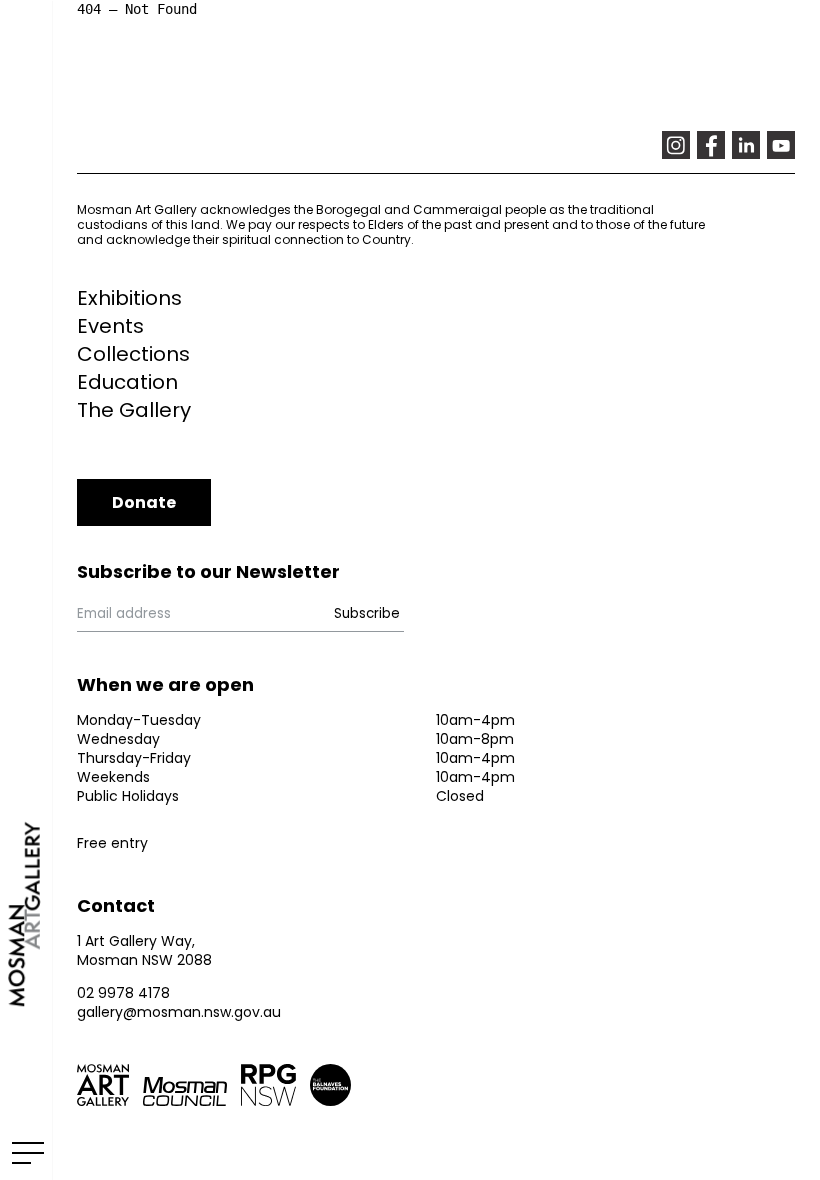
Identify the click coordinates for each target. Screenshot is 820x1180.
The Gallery (134, 410)
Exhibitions (129, 298)
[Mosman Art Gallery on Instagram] (676, 145)
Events (110, 326)
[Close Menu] (24, 1152)
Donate (144, 502)
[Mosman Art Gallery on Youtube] (781, 145)
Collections (133, 354)
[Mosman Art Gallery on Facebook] (711, 145)
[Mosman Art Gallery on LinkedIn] (746, 145)
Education (127, 382)
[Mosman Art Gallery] (26, 590)
